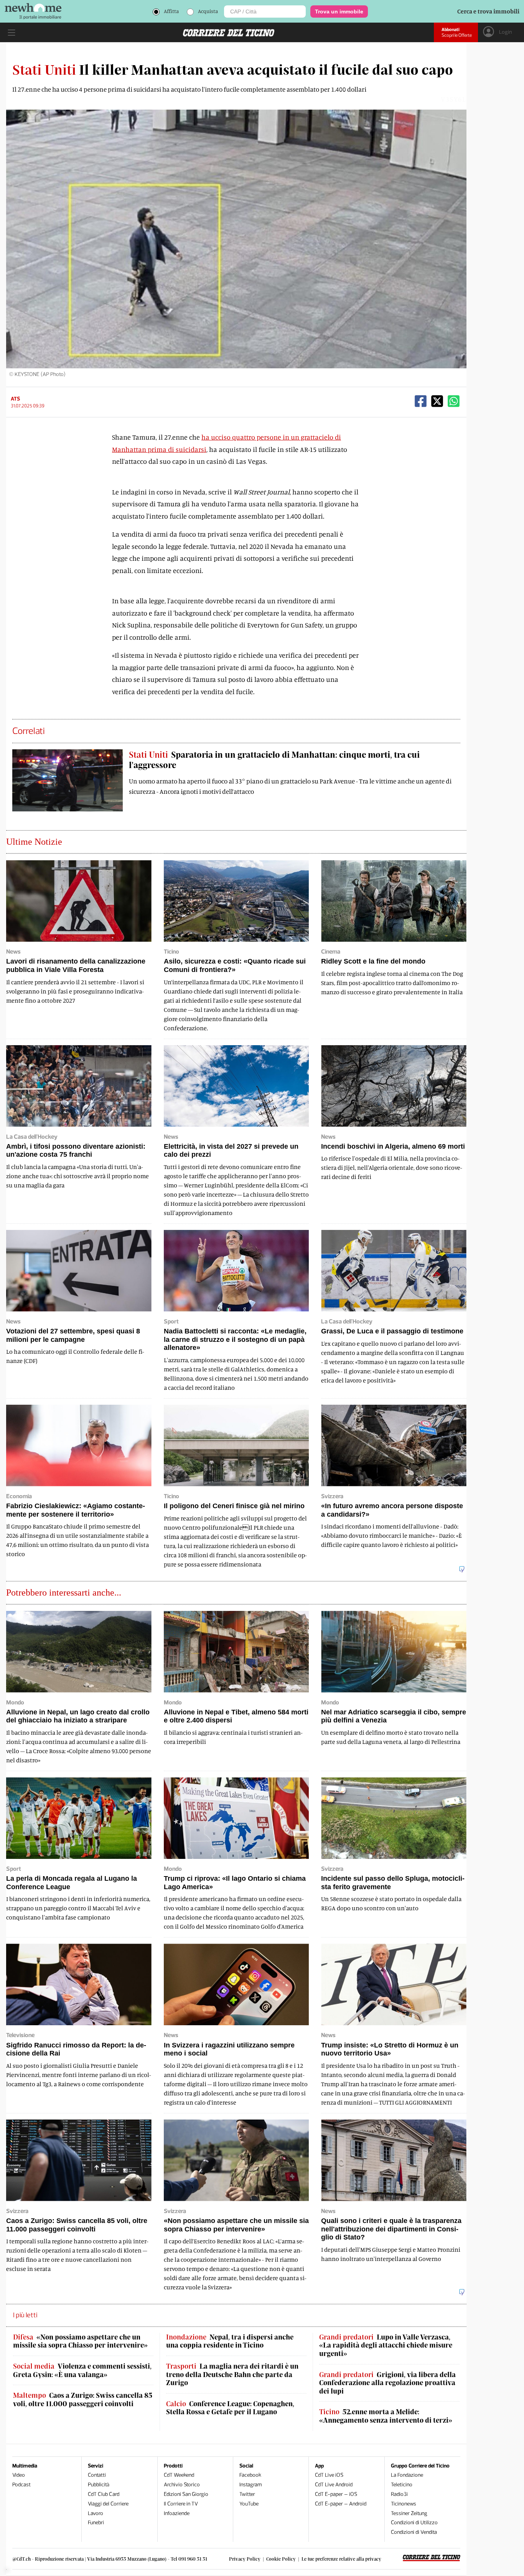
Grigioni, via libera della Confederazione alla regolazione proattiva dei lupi (387, 2383)
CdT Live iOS (329, 2475)
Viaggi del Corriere (108, 2504)
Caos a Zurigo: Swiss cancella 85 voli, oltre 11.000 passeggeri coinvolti (83, 2400)
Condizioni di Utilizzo (414, 2523)
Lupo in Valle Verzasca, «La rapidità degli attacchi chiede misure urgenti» (386, 2345)
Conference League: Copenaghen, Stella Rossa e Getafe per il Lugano (230, 2408)
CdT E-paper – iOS (336, 2494)
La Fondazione (407, 2475)
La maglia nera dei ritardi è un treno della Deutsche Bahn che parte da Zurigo (232, 2374)
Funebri (96, 2523)
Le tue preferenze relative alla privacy (341, 2559)
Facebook (250, 2475)
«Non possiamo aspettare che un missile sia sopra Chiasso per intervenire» (80, 2341)
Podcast (21, 2485)
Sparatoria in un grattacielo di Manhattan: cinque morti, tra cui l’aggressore (274, 759)
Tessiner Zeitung (409, 2513)
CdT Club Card (104, 2494)
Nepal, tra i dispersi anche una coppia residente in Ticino (230, 2341)
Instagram (251, 2485)
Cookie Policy (281, 2559)
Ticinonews (404, 2504)
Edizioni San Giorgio (186, 2494)
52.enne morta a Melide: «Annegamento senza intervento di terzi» (386, 2416)
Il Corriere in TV (181, 2504)
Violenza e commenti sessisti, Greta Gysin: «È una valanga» (82, 2370)
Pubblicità (99, 2485)
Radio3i (399, 2494)
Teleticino (402, 2485)
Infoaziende (177, 2513)
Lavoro (96, 2513)
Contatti (97, 2475)
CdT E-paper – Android (341, 2504)
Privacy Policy (245, 2559)
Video (19, 2475)
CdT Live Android (334, 2485)
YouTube (249, 2504)
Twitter (247, 2494)
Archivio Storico (182, 2485)
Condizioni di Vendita (414, 2532)
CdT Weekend (179, 2475)
